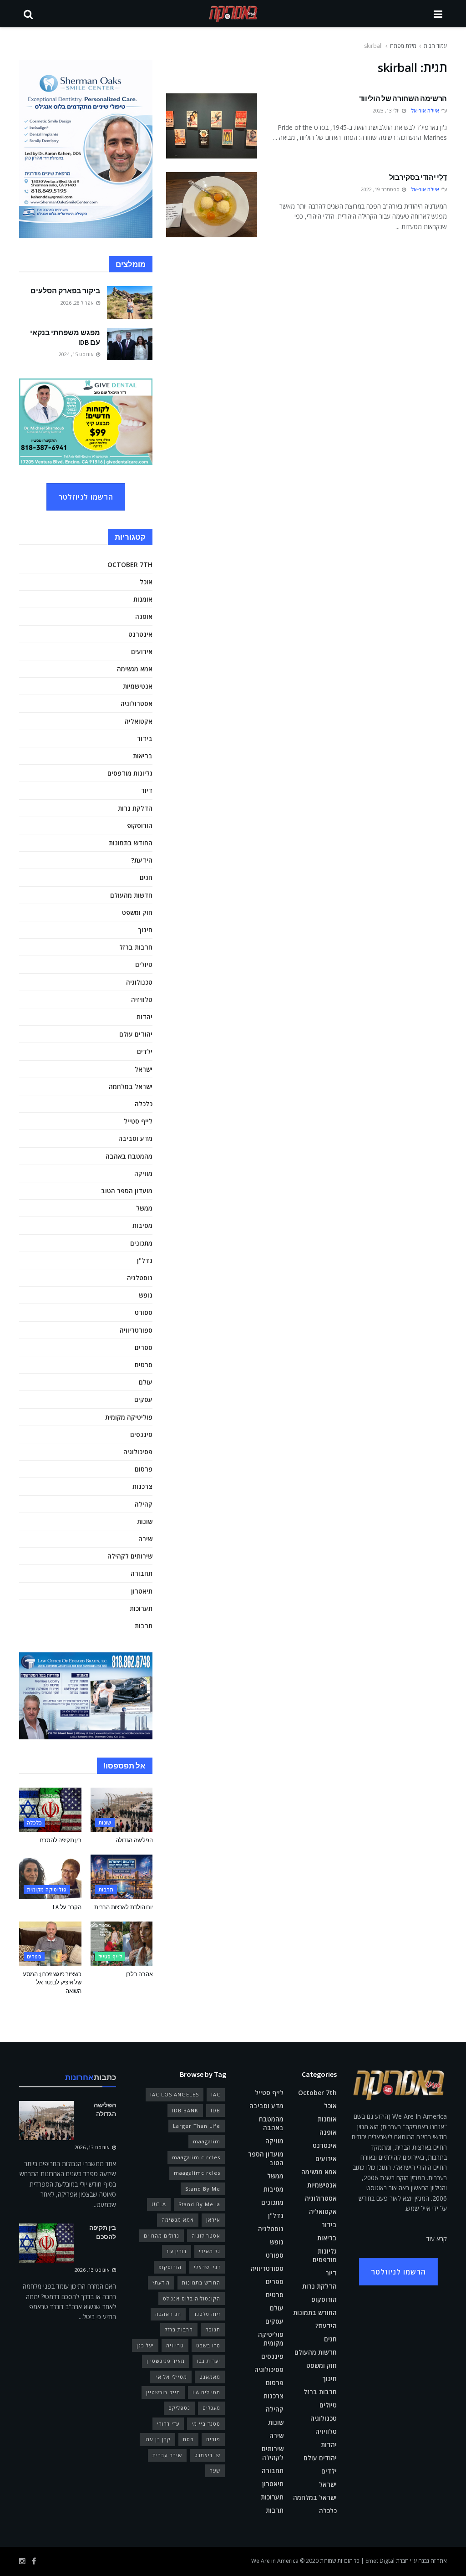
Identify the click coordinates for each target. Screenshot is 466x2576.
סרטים (144, 1365)
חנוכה (213, 2329)
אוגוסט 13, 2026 (93, 2147)
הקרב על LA (67, 1907)
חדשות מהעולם (131, 895)
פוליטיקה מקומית (129, 1417)
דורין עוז (177, 2251)
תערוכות (141, 1608)
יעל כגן (145, 2345)
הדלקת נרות (135, 808)
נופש (146, 1295)
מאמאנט (210, 2377)
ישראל (144, 1069)
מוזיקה (143, 1173)
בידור (145, 739)
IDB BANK (185, 2110)
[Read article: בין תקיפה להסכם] (50, 1810)
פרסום (144, 1469)
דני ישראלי (207, 2267)
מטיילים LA (206, 2392)
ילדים (145, 1051)
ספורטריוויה (136, 1330)
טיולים (144, 964)
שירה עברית (167, 2455)
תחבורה (142, 1573)
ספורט (144, 1312)
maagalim (207, 2141)
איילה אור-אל (425, 110)
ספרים (144, 1347)
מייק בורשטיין (163, 2392)
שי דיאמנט (207, 2455)
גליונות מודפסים (130, 773)
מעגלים (211, 2408)
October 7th (130, 565)
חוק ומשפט (137, 912)
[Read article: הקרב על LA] (50, 1877)
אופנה (144, 616)
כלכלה (144, 1104)
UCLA (159, 2204)
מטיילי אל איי (171, 2377)
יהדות (144, 1017)
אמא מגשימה (135, 669)
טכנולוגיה (139, 982)
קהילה (144, 1504)
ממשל (144, 1208)
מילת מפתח (403, 46)
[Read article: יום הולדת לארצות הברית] (122, 1877)
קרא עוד (437, 2239)
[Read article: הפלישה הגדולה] (122, 1810)
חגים (146, 877)
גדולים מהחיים (162, 2236)
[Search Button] (28, 14)
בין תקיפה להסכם (61, 1840)
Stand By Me (203, 2189)
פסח (188, 2439)
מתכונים (141, 1243)
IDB (215, 2110)
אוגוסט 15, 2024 (77, 354)
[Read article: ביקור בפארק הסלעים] (130, 302)
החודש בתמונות (131, 843)
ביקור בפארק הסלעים (65, 291)
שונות (145, 1521)
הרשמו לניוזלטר (86, 497)
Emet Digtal (380, 2561)
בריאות (143, 756)
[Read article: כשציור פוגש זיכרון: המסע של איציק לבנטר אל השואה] (50, 1944)
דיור (147, 790)
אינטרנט (140, 634)
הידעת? (142, 860)
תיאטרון (142, 1591)
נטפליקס (179, 2408)
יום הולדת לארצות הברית (123, 1907)
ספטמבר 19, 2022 (381, 189)
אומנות (143, 599)
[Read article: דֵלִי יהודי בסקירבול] (212, 205)
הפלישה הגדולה (134, 1840)
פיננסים (141, 1434)
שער (215, 2471)
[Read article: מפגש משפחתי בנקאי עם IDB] (130, 344)
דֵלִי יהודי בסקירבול (418, 177)
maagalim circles (196, 2157)
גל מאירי (210, 2251)
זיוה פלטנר (207, 2314)
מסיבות (142, 1225)
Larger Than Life (197, 2126)
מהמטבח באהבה (129, 1156)
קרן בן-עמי (157, 2439)
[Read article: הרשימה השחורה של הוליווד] (212, 126)
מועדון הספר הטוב (127, 1191)
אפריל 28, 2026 (78, 303)
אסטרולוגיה (137, 703)
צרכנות (142, 1486)
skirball (373, 46)
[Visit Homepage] (233, 14)
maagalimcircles (197, 2173)
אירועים (142, 652)
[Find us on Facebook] (34, 2561)
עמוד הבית (435, 46)
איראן (213, 2220)
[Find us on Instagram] (22, 2561)
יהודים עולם (136, 1034)
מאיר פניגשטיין (166, 2361)
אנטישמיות (138, 686)
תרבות (144, 1626)
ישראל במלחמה (131, 1086)
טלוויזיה (142, 999)
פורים (213, 2439)
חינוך (145, 930)
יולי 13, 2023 (387, 110)
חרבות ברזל (136, 947)
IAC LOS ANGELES (175, 2094)
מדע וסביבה (135, 1138)
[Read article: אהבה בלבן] (122, 1944)
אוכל (146, 582)
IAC (216, 2094)
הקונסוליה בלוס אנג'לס (192, 2298)
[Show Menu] (438, 14)
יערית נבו (209, 2361)
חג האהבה (168, 2314)
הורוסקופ (140, 825)
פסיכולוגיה (138, 1452)
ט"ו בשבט (208, 2345)
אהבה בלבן (139, 1974)
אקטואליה (139, 721)
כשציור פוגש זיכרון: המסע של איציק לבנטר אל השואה (52, 1982)
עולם (146, 1382)
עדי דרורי (168, 2424)
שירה (145, 1539)
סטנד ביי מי (206, 2424)
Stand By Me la (199, 2204)
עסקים (143, 1399)
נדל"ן (145, 1260)
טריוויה (175, 2345)
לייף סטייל (138, 1121)
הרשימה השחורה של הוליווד (403, 98)
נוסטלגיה (140, 1278)
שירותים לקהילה (130, 1556)
